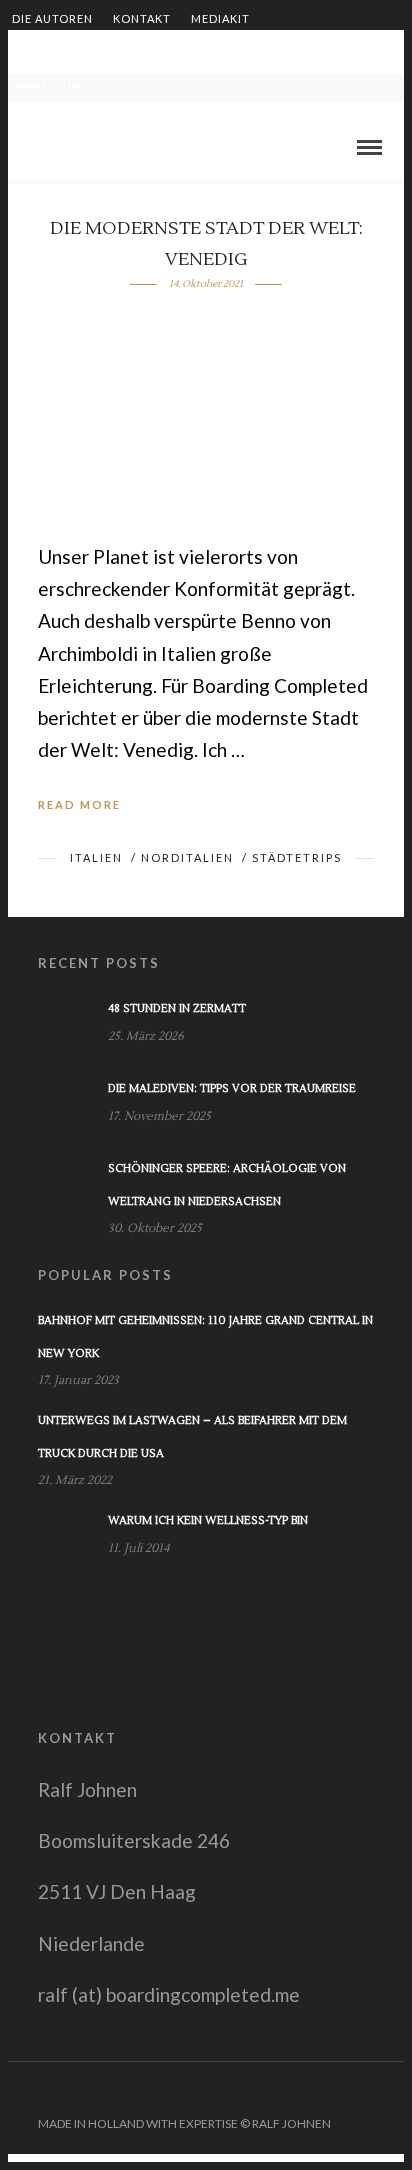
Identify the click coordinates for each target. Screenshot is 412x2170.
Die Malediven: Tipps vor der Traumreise (232, 1088)
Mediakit (220, 18)
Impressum (47, 86)
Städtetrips (297, 857)
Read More (79, 804)
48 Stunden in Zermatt (177, 1008)
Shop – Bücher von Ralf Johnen (252, 52)
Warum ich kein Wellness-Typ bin (208, 1520)
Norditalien (187, 857)
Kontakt (142, 18)
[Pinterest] (365, 2092)
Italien (96, 857)
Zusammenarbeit (69, 52)
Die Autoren (52, 18)
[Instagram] (391, 2092)
